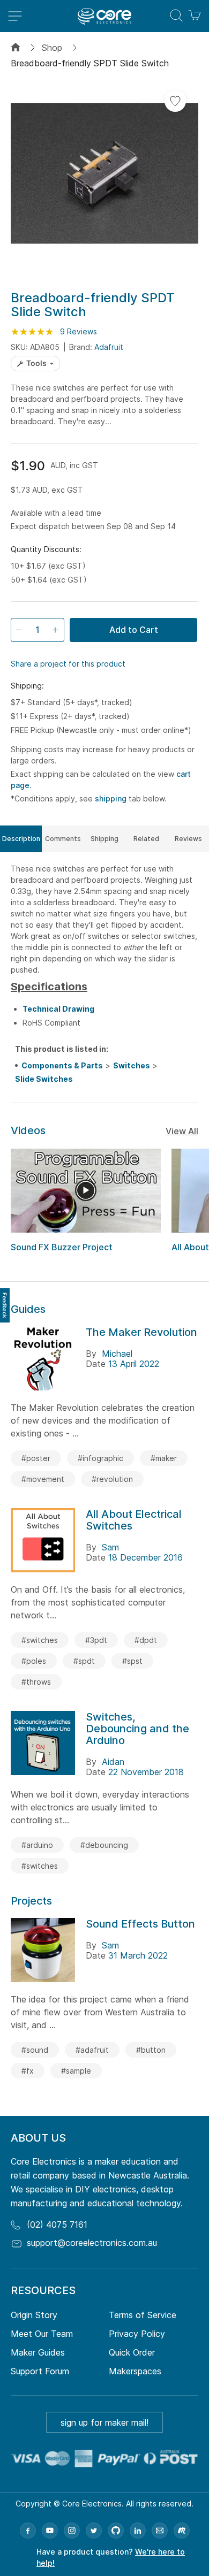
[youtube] (50, 2531)
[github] (116, 2531)
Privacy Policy (137, 2334)
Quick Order (132, 2352)
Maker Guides (38, 2352)
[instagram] (72, 2531)
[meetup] (182, 2531)
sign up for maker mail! (104, 2422)
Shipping (104, 839)
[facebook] (28, 2531)
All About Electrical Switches (134, 1520)
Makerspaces (135, 2371)
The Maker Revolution (141, 1332)
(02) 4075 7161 (57, 2225)
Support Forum (40, 2371)
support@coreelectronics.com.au (92, 2243)
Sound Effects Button (140, 1924)
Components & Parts (62, 1065)
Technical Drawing (58, 1009)
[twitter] (94, 2531)
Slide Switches (44, 1079)
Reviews (188, 839)
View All (182, 1131)
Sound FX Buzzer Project (62, 1247)
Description (21, 839)
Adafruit (109, 347)
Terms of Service (143, 2315)
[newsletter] (160, 2531)
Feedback (5, 1305)
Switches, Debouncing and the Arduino (137, 1729)
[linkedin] (138, 2531)
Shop (52, 48)
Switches (132, 1065)
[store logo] (104, 16)
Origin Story (34, 2315)
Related (146, 839)
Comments (63, 839)
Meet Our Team (42, 2334)
